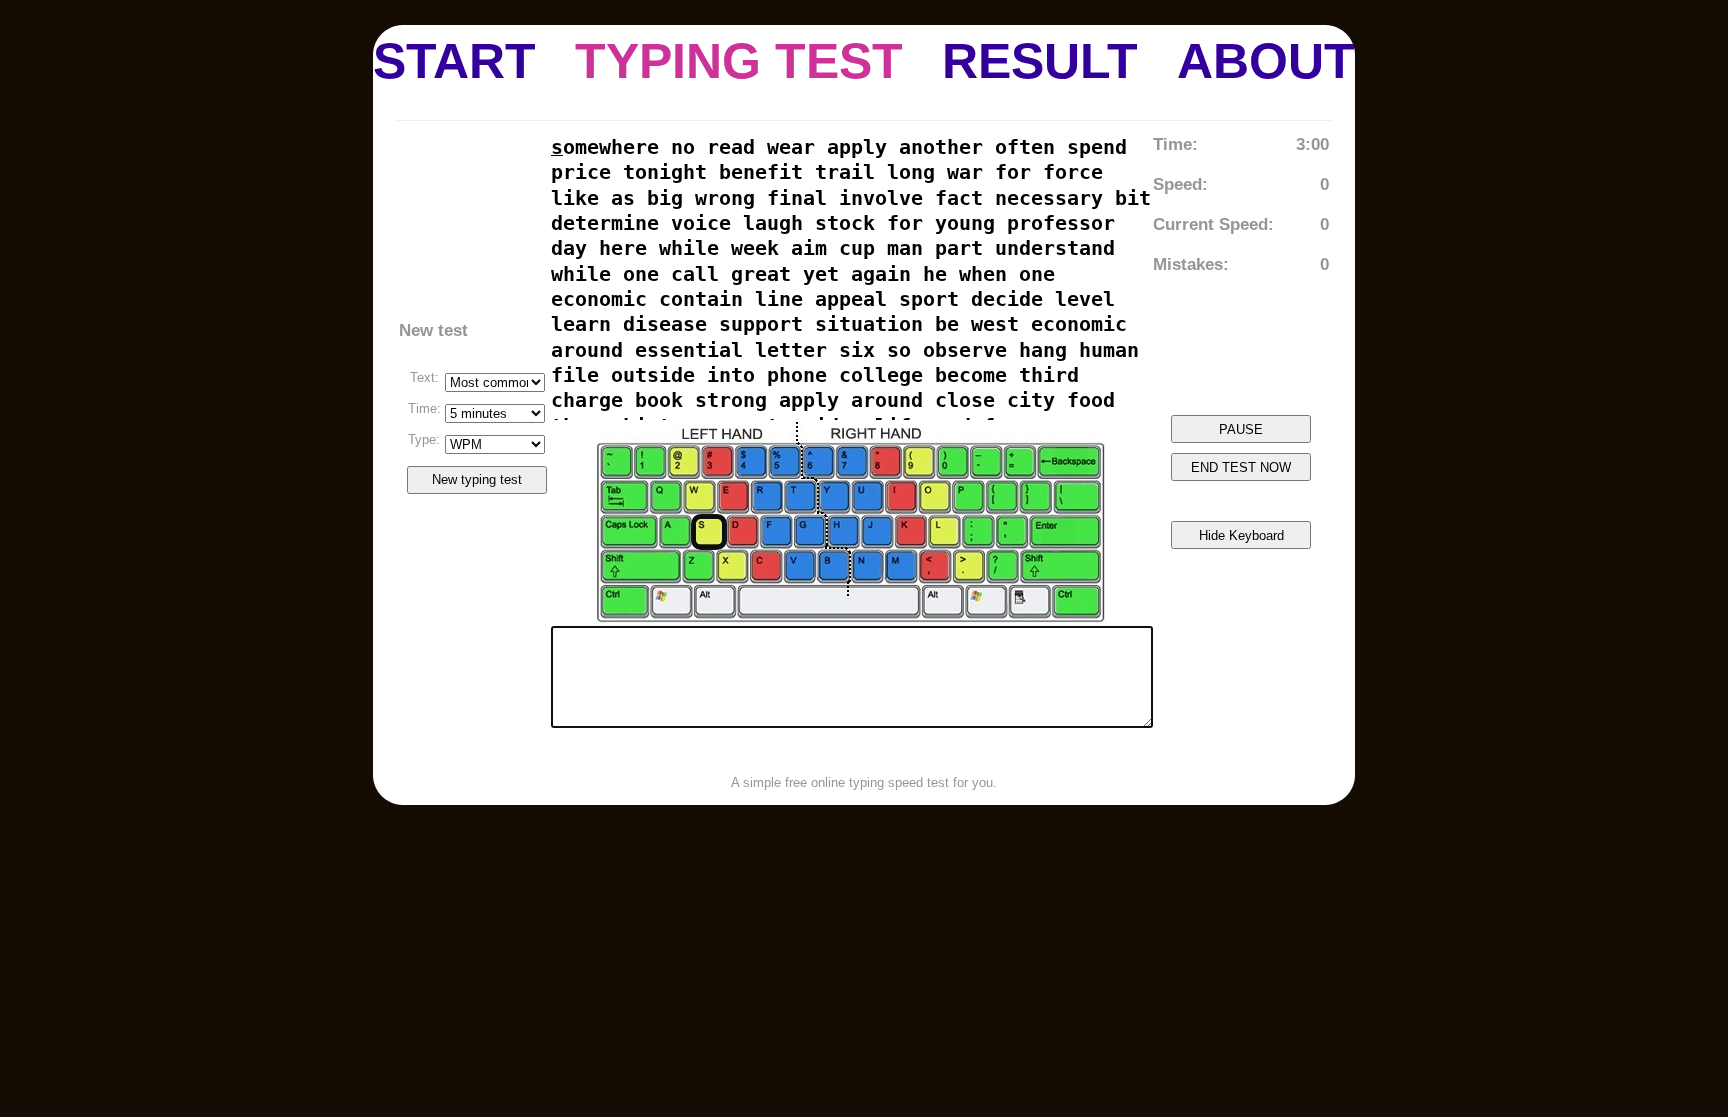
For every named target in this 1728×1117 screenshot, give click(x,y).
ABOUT (1266, 61)
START (454, 61)
